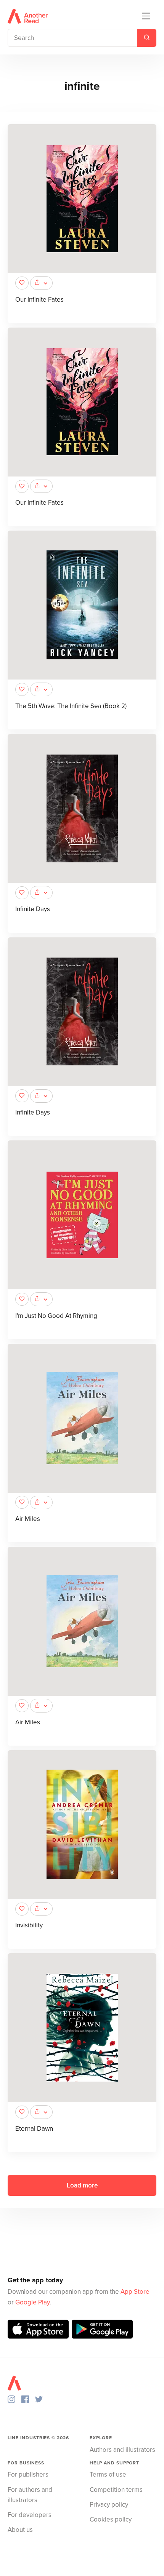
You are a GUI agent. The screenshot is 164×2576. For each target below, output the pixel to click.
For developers (30, 2515)
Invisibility (29, 1925)
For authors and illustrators (30, 2495)
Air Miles (28, 1519)
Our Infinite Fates (39, 300)
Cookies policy (111, 2519)
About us (20, 2530)
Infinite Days (33, 909)
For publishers (28, 2474)
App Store (135, 2292)
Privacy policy (109, 2505)
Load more (82, 2185)
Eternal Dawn (34, 2129)
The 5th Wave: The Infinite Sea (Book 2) (71, 706)
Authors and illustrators (122, 2450)
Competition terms (116, 2490)
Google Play (32, 2302)
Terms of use (108, 2474)
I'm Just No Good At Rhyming (56, 1316)
